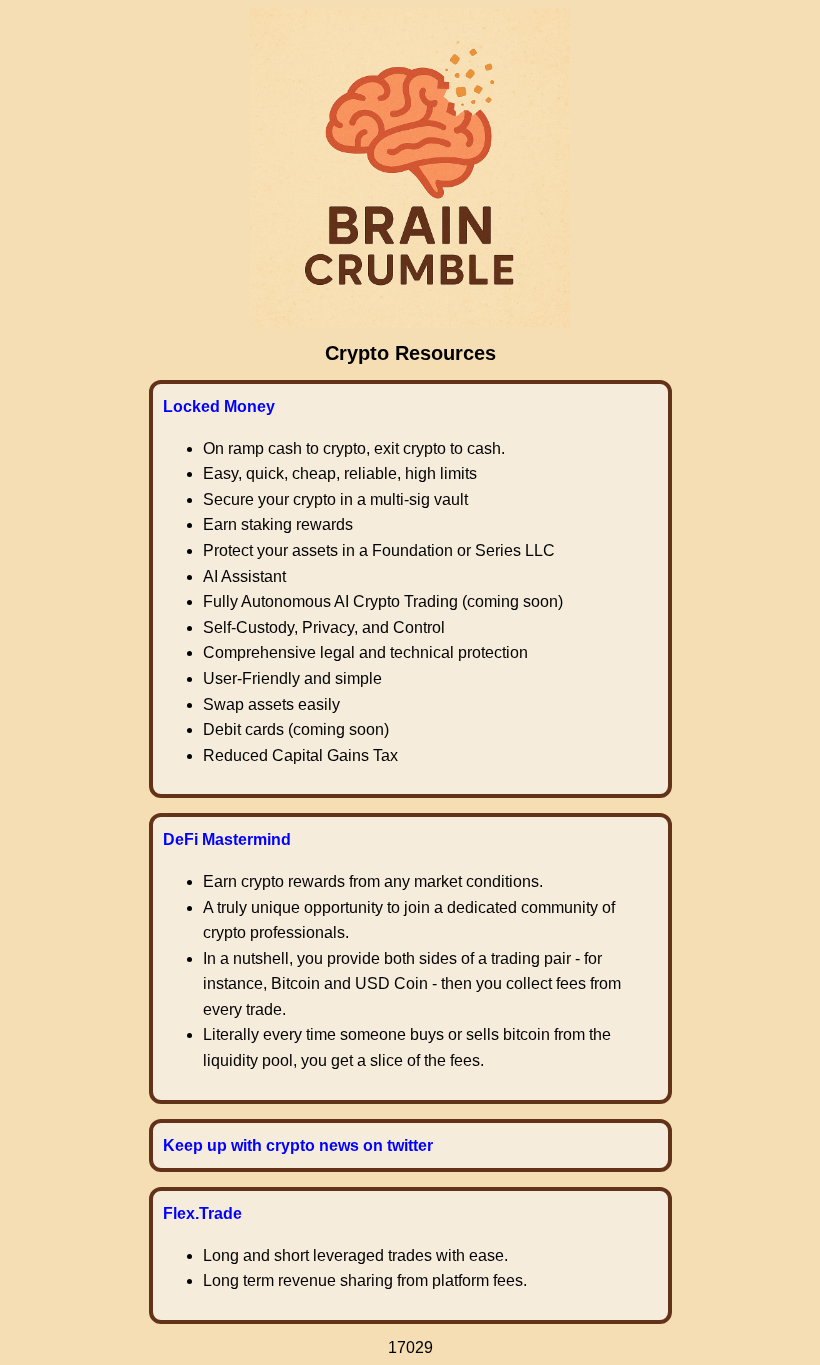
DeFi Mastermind (227, 839)
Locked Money (219, 406)
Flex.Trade (202, 1213)
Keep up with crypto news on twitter (298, 1145)
